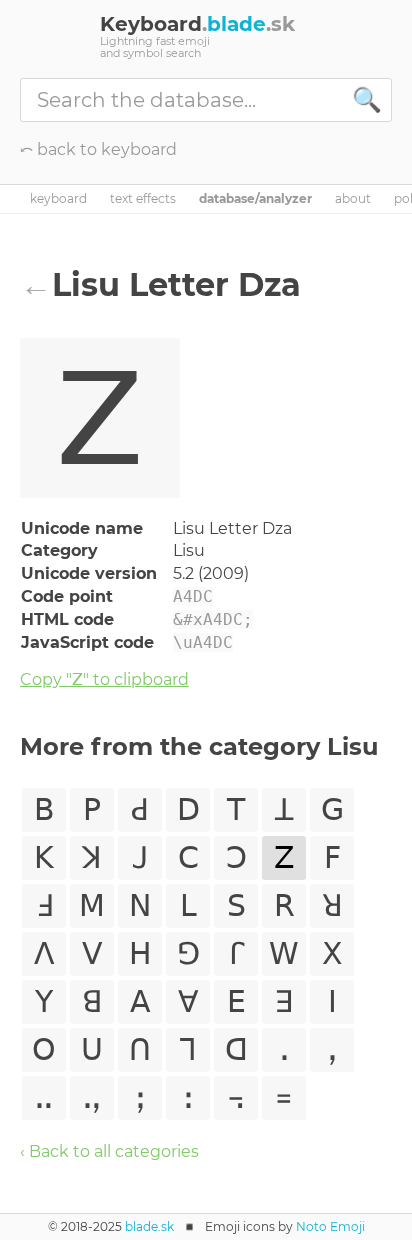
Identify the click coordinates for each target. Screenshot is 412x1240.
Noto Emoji (330, 1226)
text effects (143, 199)
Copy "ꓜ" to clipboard (104, 679)
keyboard (58, 199)
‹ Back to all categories (109, 1151)
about (353, 199)
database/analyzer (255, 199)
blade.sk (149, 1226)
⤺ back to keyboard (98, 149)
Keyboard (197, 24)
